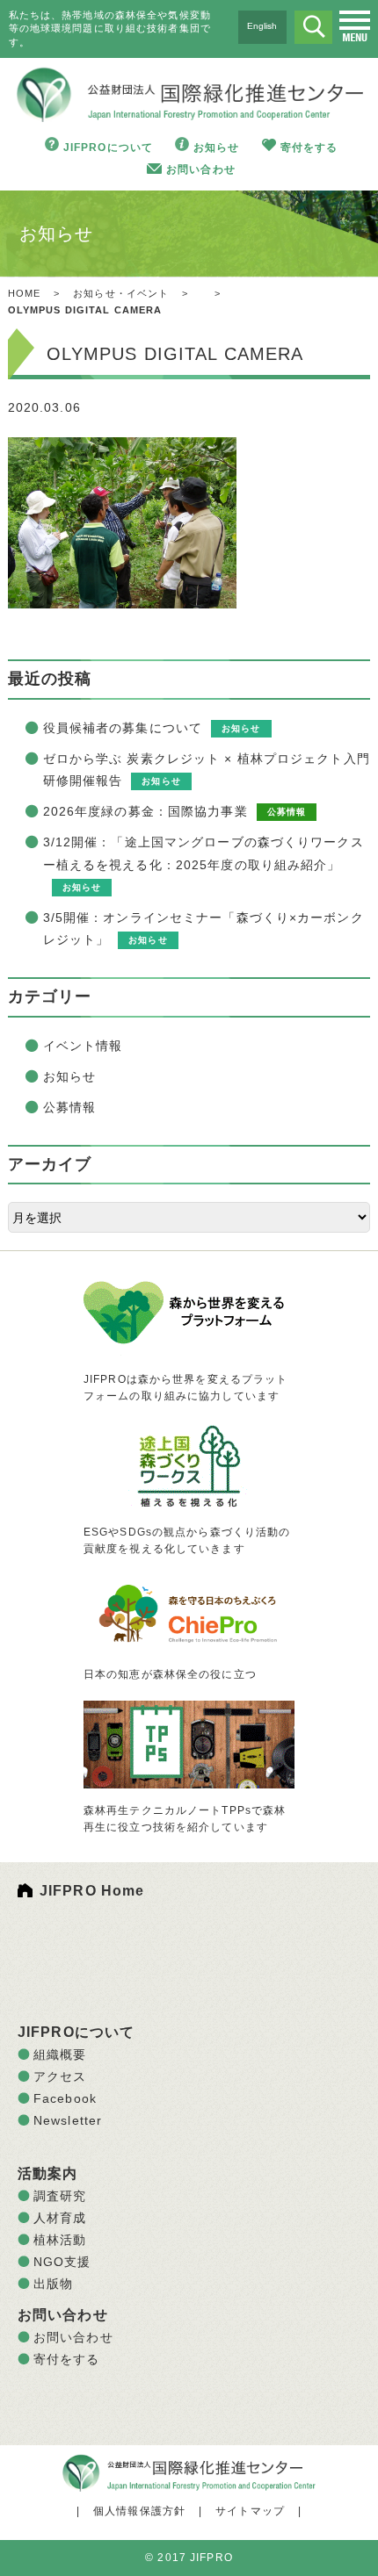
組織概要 (60, 2054)
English (262, 26)
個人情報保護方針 (139, 2511)
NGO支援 (62, 2262)
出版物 (53, 2284)
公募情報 (69, 1107)
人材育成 (60, 2218)
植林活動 (60, 2240)
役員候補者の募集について (123, 728)
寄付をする (309, 148)
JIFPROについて (108, 148)
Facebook (65, 2098)
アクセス (60, 2076)
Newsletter (68, 2120)
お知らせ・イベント (121, 293)
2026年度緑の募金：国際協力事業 (145, 811)
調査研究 (60, 2196)
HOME (24, 293)
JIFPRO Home (92, 1891)
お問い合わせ (201, 169)
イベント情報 (83, 1046)
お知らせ (216, 148)
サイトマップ (250, 2511)
